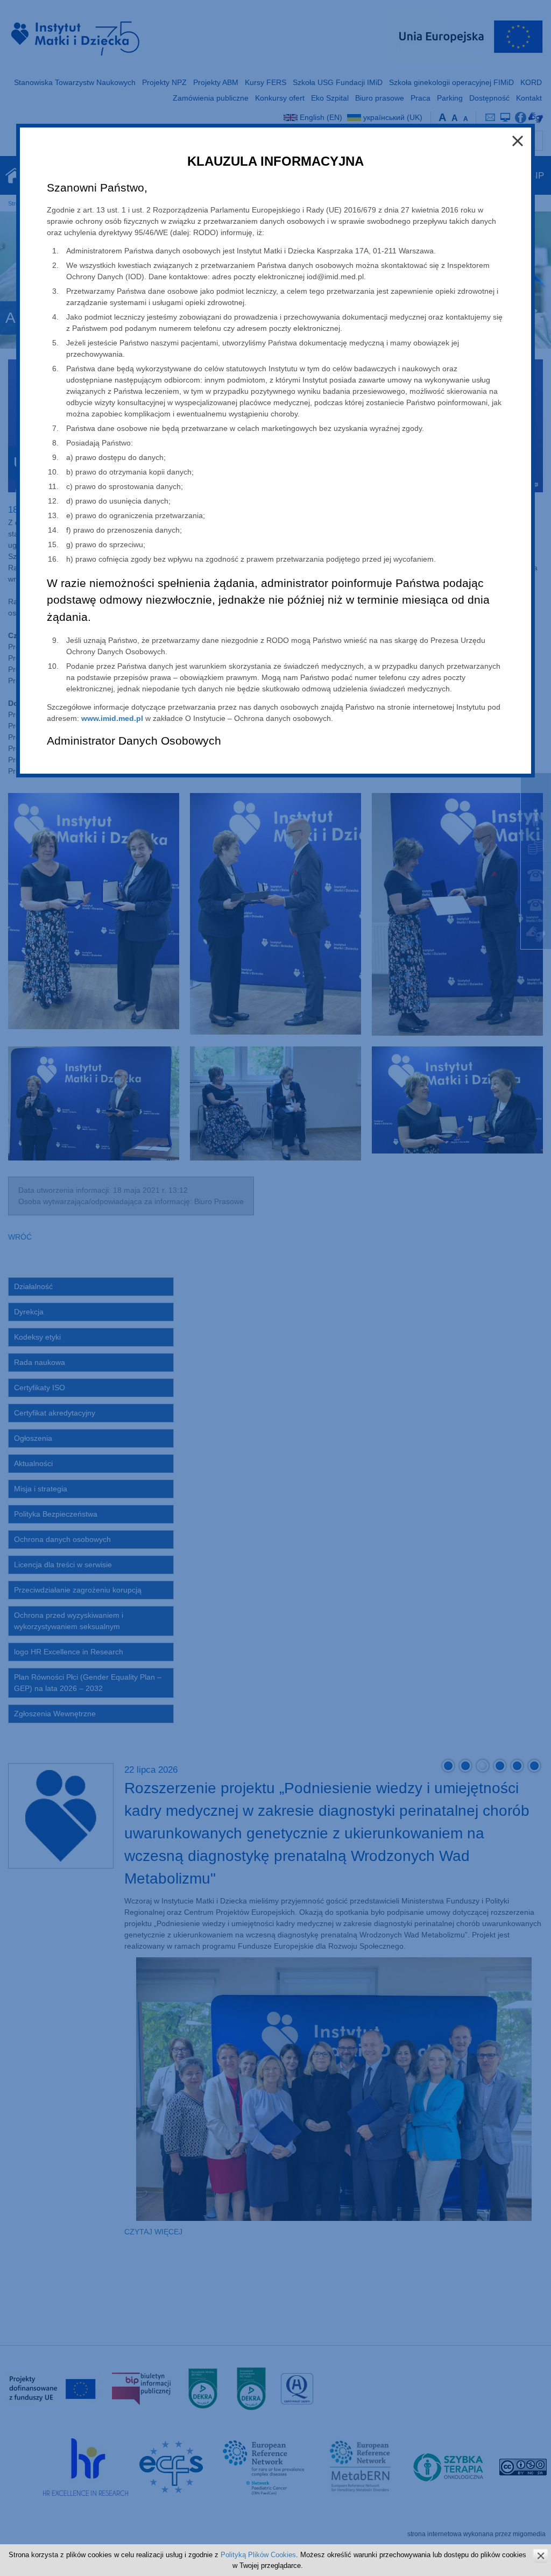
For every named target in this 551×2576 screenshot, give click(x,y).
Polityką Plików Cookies (258, 2555)
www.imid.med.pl (112, 718)
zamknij (541, 2556)
